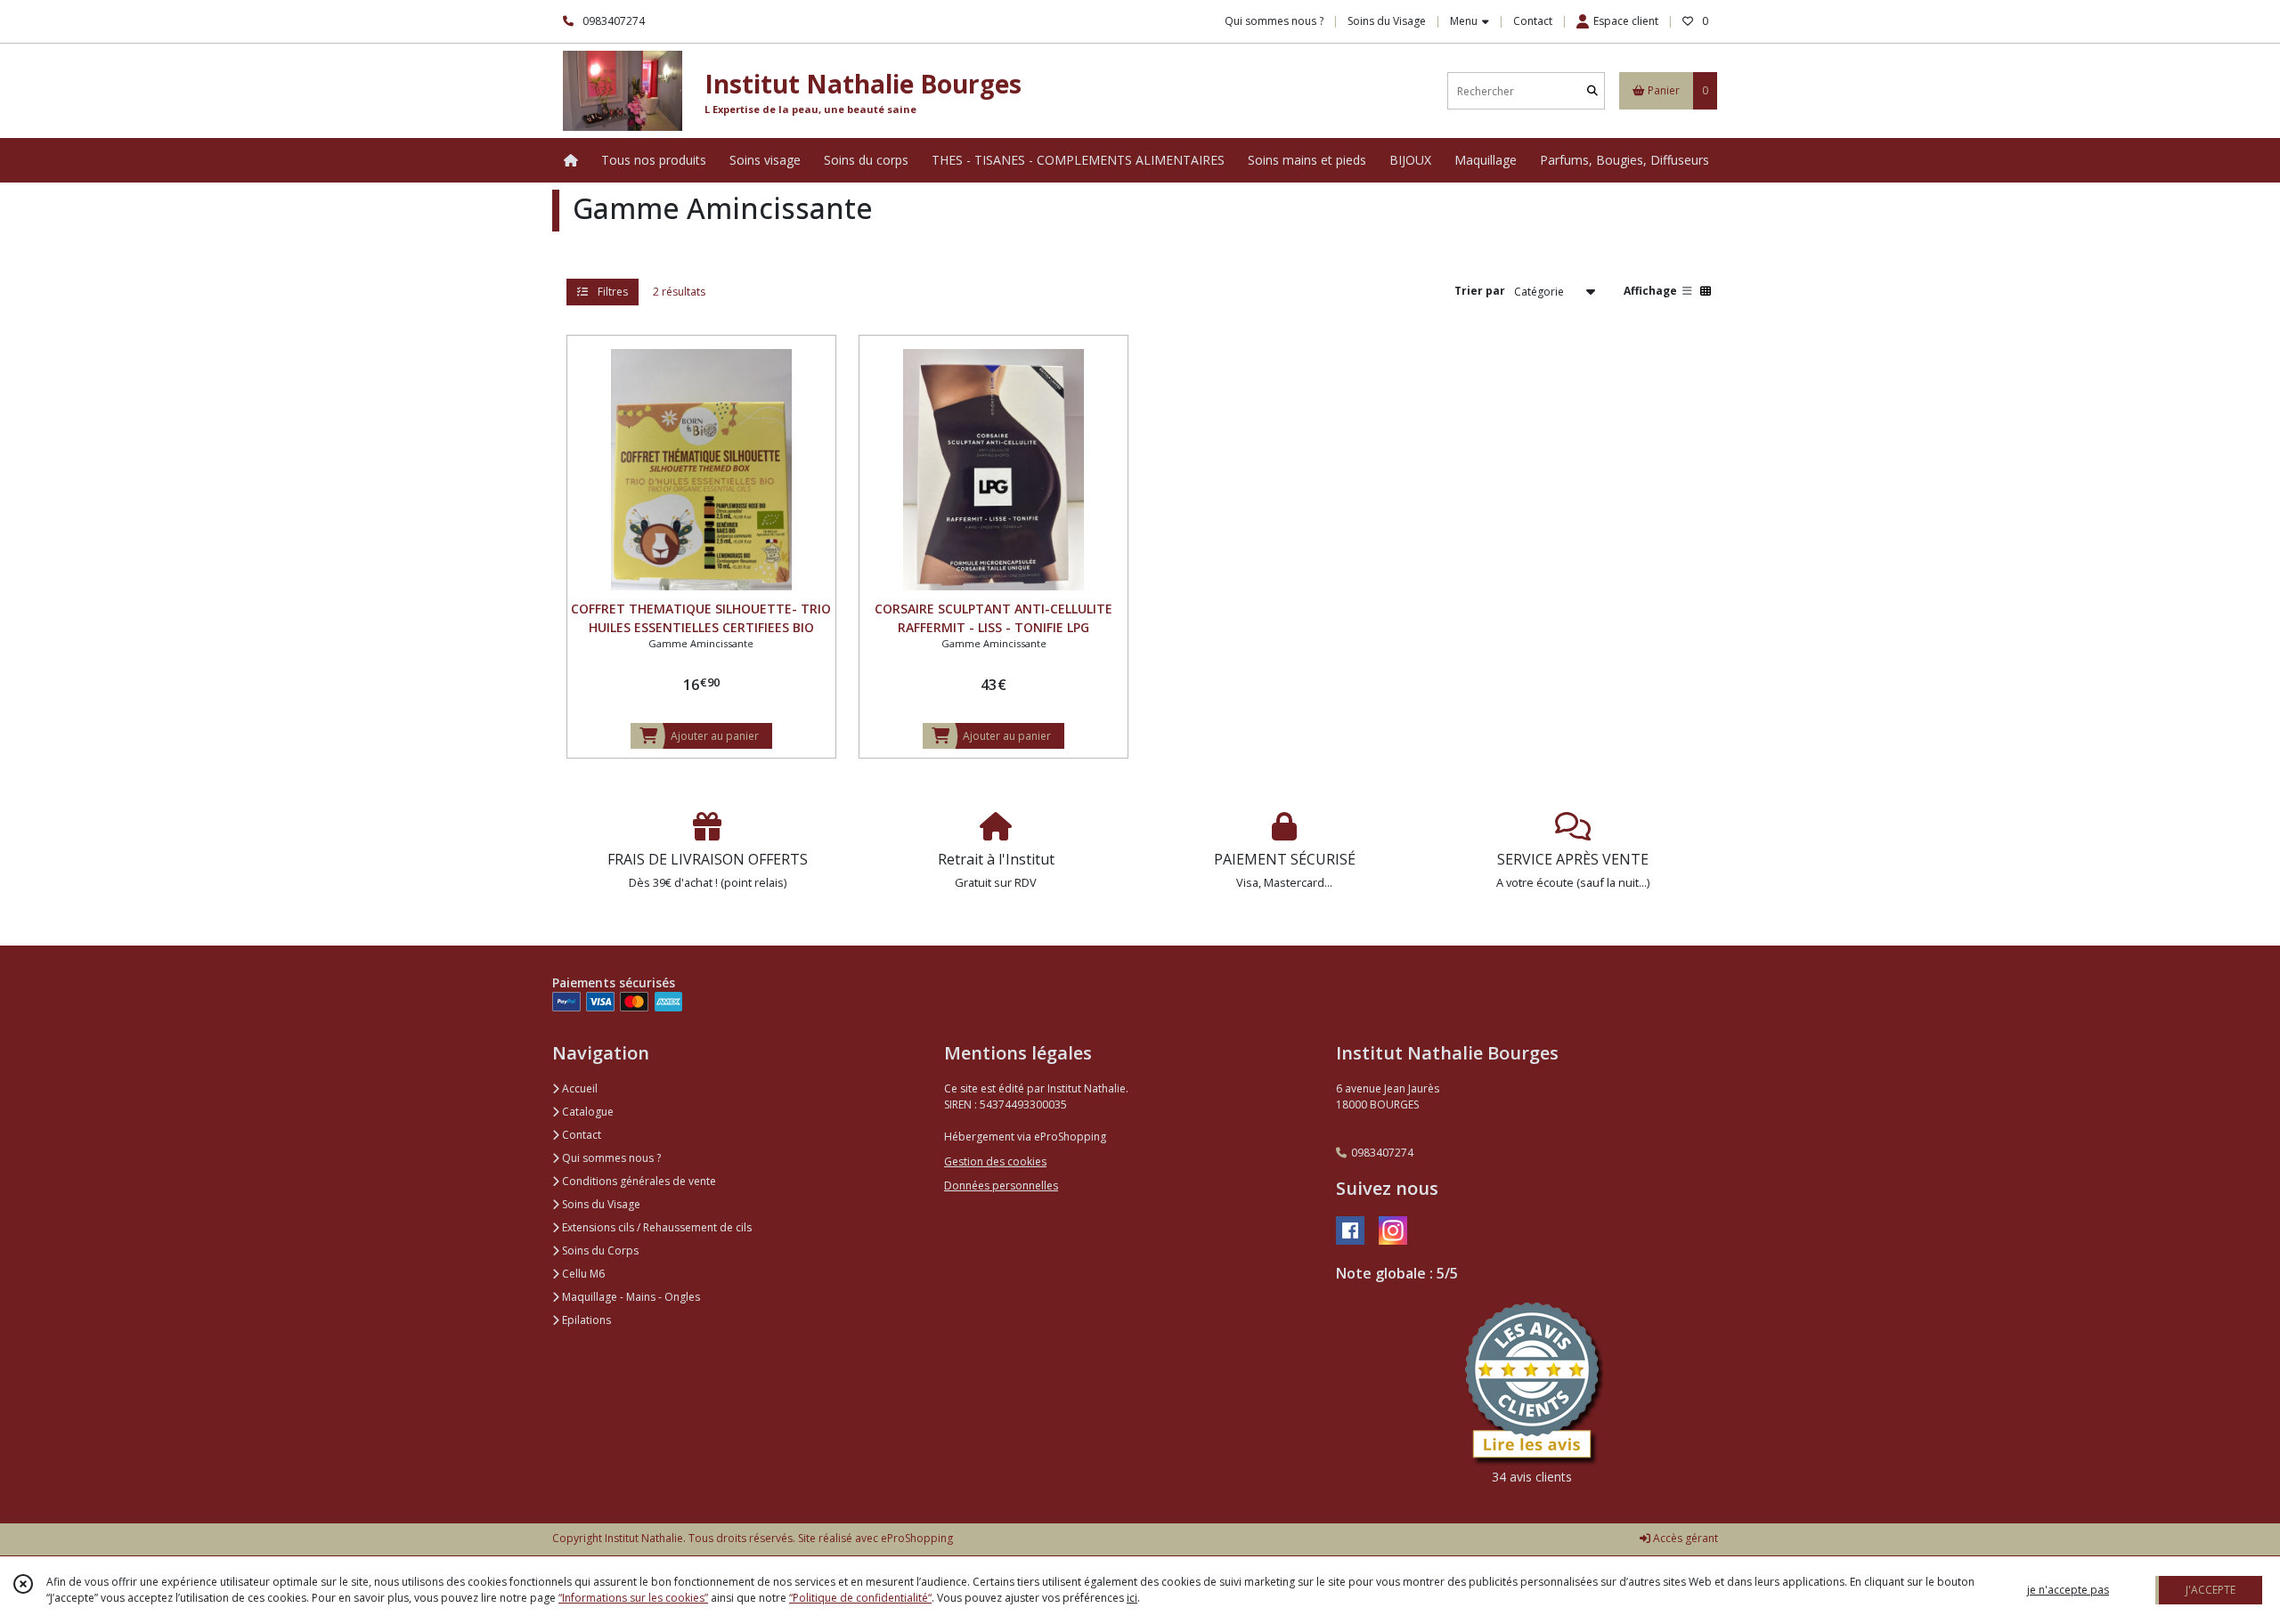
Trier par (1480, 291)
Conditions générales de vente (638, 1181)
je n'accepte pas (2068, 1590)
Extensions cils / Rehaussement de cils (655, 1227)
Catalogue (586, 1112)
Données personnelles (1001, 1186)
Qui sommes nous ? (610, 1158)
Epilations (585, 1320)
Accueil (578, 1088)
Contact (1533, 21)
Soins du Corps (599, 1250)
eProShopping (917, 1538)
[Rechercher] (1592, 91)
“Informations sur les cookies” (633, 1598)
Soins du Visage (600, 1204)
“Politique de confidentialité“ (860, 1598)
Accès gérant (1684, 1538)
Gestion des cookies (995, 1161)
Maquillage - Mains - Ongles (630, 1297)
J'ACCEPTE (2211, 1590)
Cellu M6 (582, 1274)
